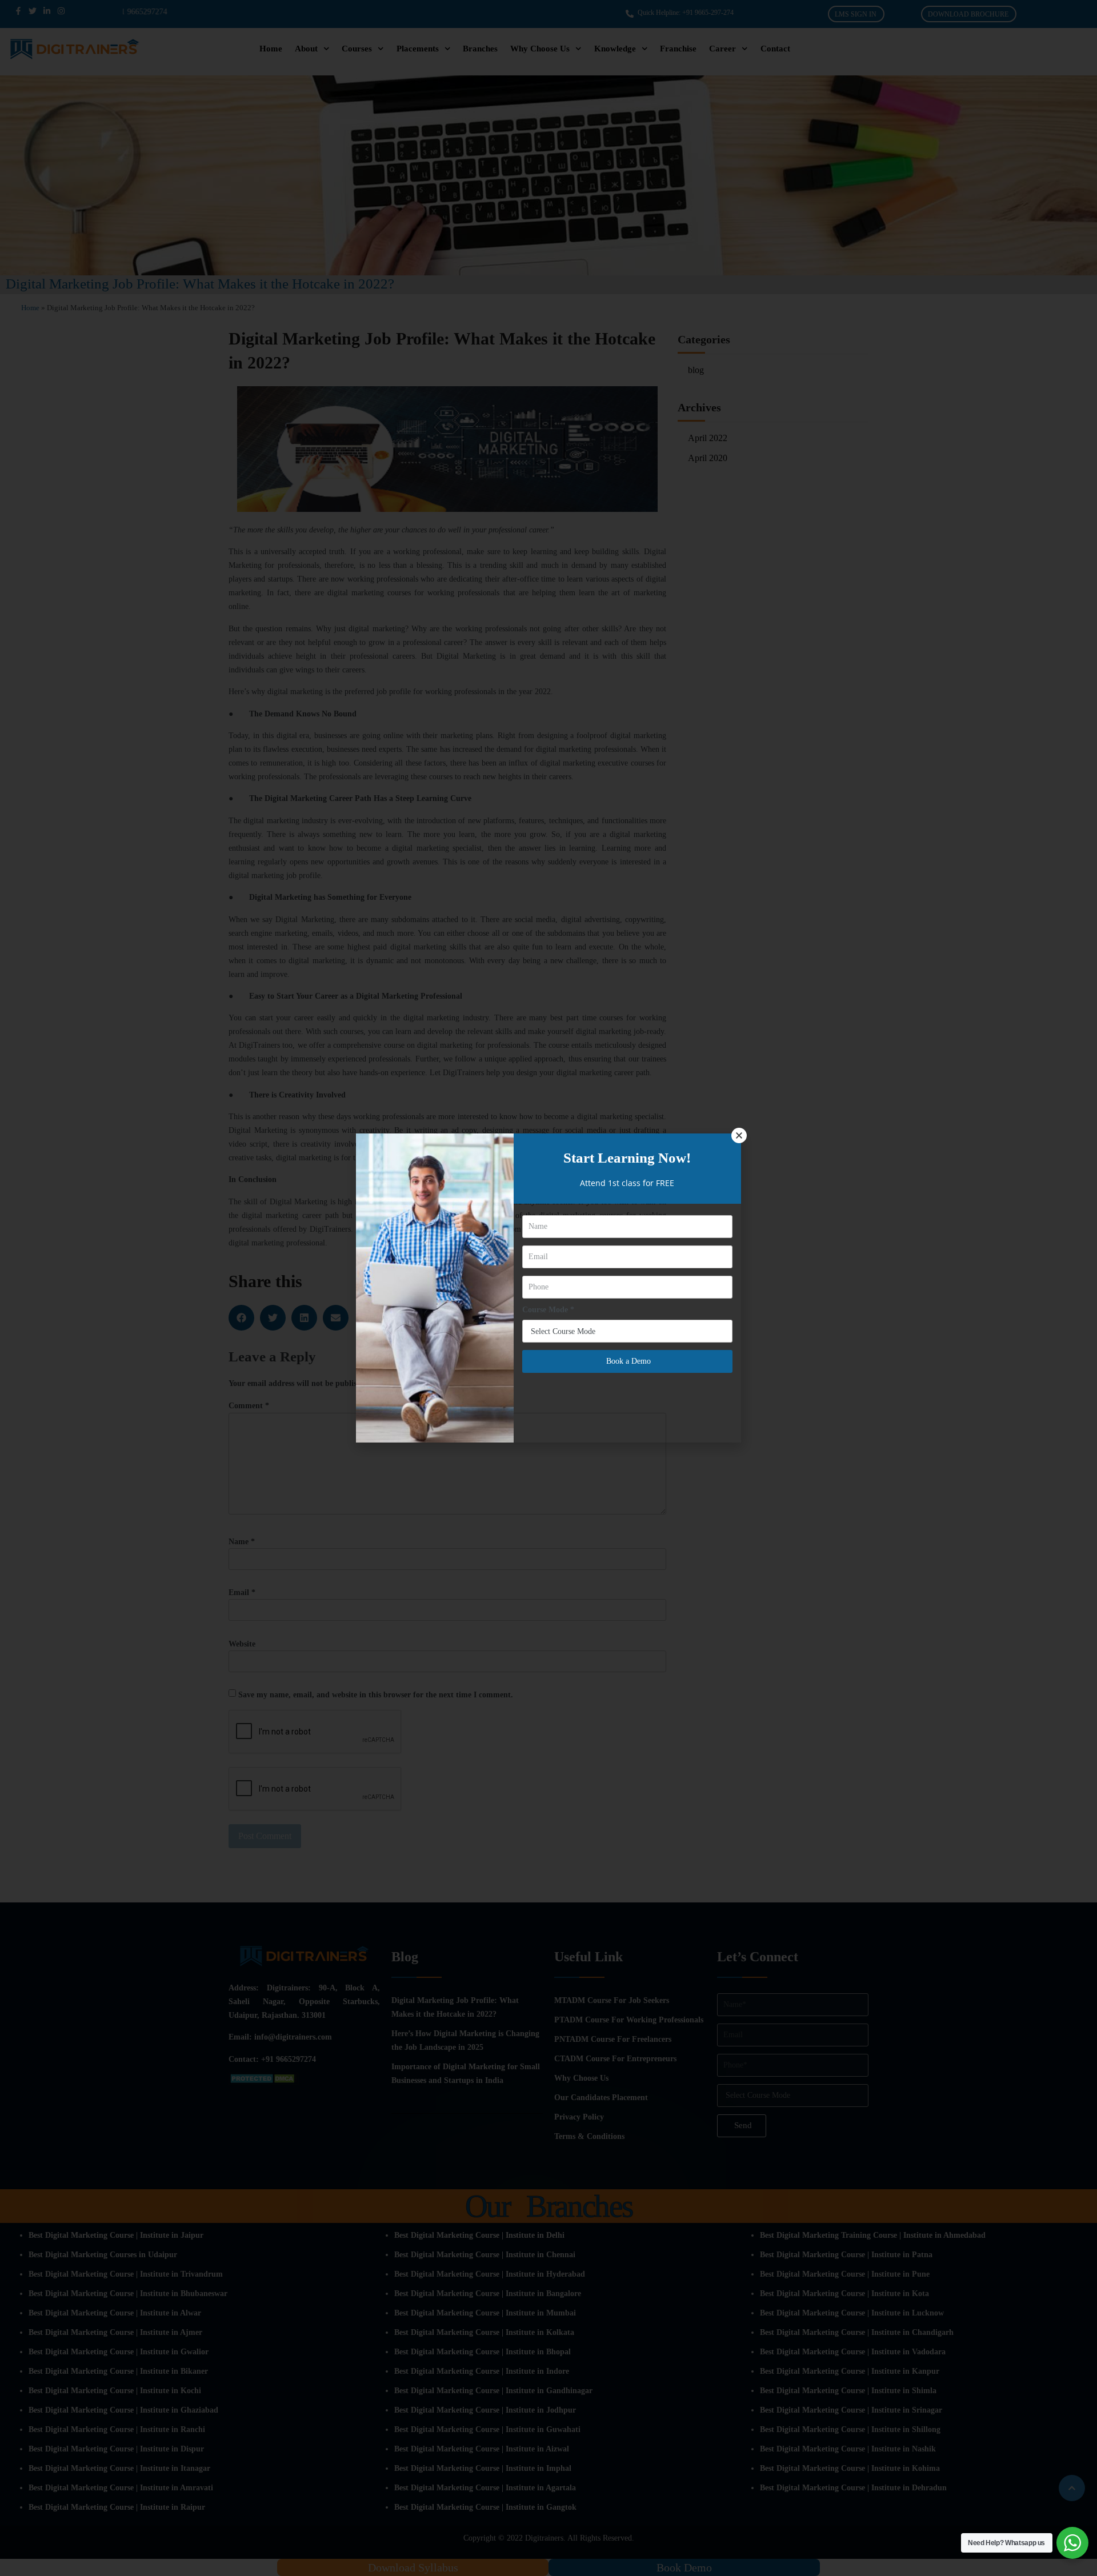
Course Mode (548, 1310)
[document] (548, 1288)
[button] (739, 1135)
